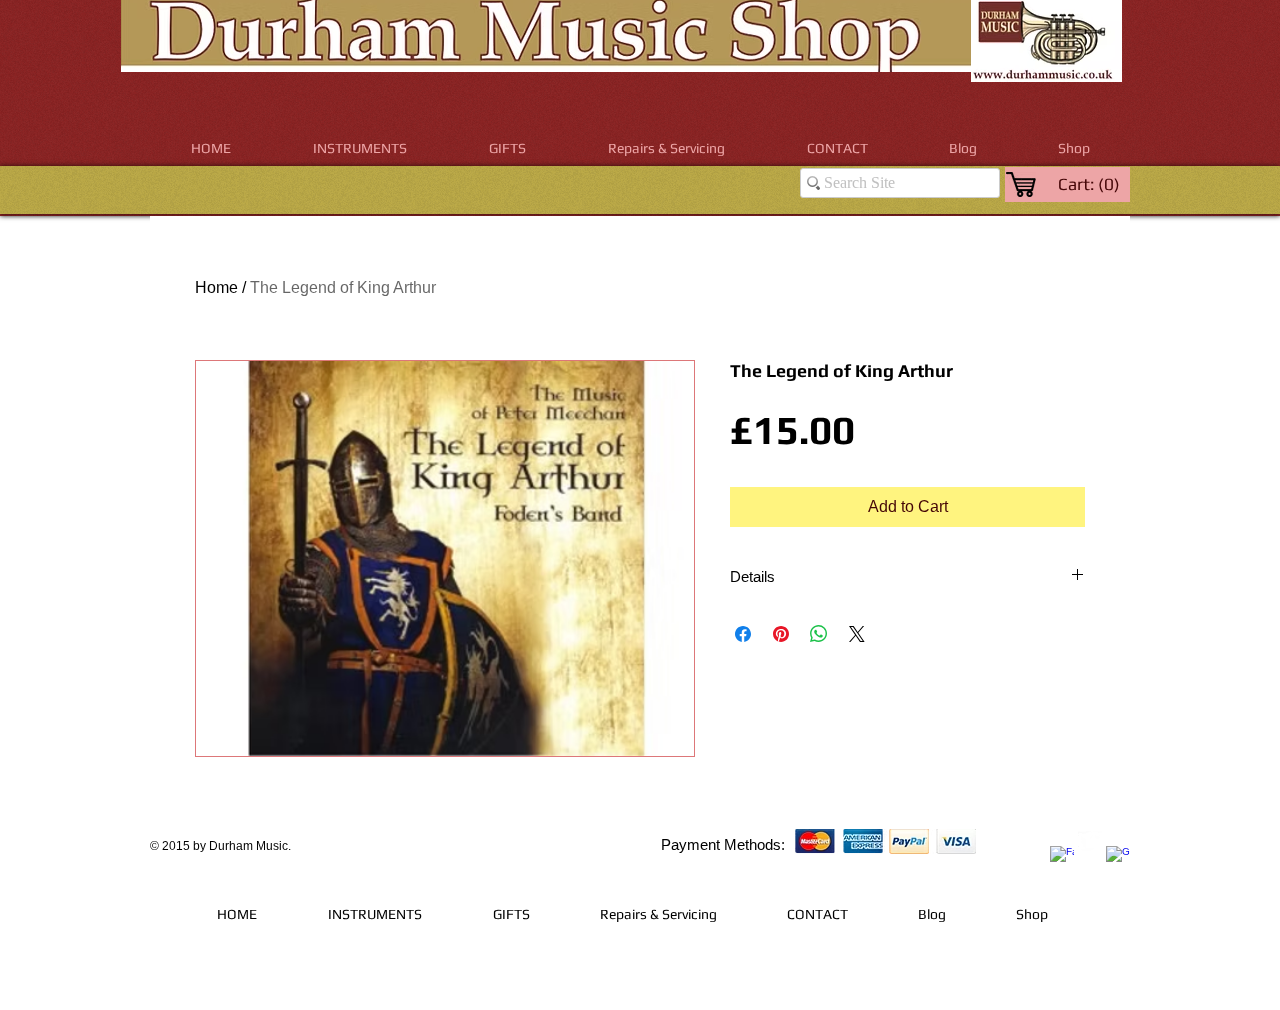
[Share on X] (857, 634)
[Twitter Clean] (1090, 843)
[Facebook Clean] (1062, 858)
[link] (1090, 184)
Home (216, 287)
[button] (360, 148)
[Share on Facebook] (743, 634)
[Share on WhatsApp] (819, 634)
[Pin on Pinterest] (781, 634)
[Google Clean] (1118, 858)
